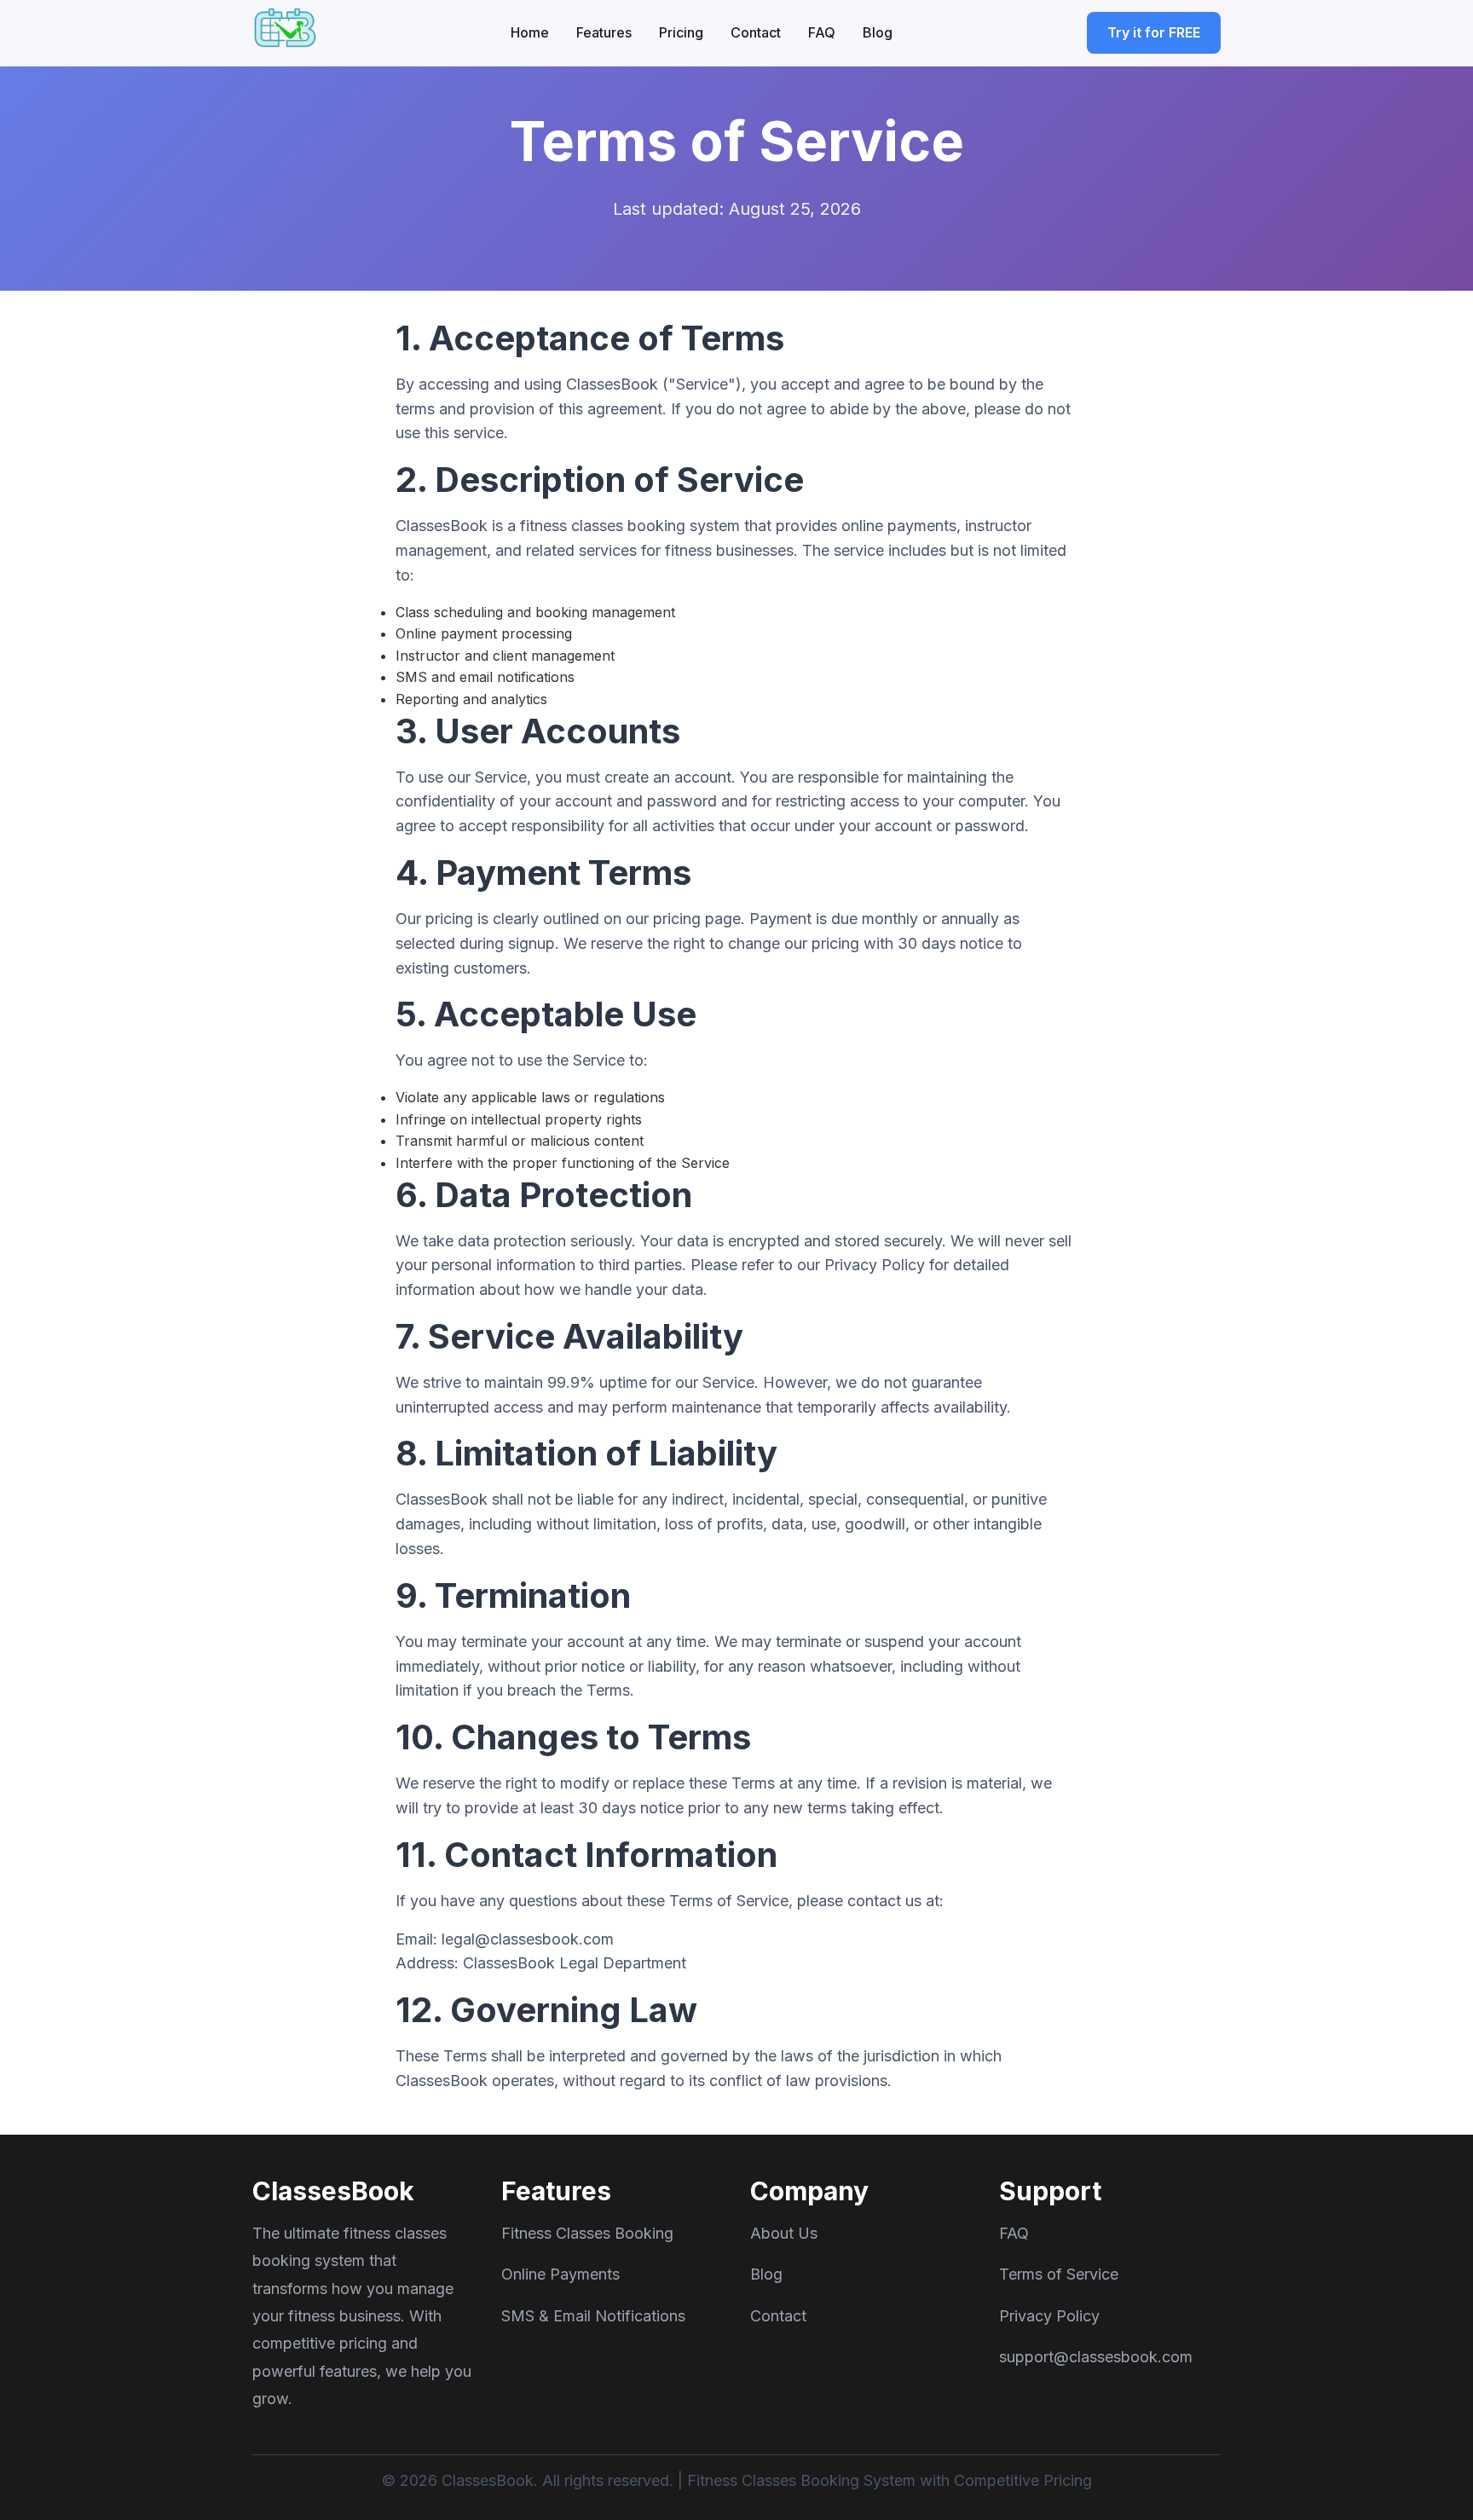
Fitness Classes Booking (587, 2233)
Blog (878, 32)
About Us (784, 2233)
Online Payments (560, 2274)
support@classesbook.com (1096, 2357)
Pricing (681, 32)
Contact (756, 32)
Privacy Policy (1049, 2316)
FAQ (822, 32)
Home (530, 32)
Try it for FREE (1154, 32)
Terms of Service (1059, 2274)
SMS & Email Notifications (593, 2316)
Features (604, 32)
